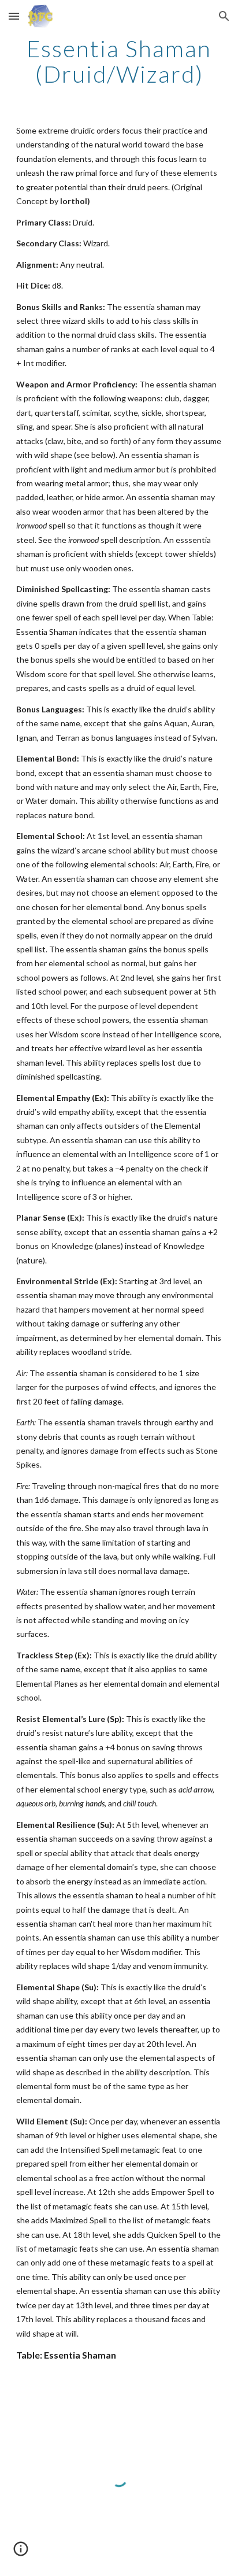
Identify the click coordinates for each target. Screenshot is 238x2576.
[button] (14, 16)
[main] (119, 61)
